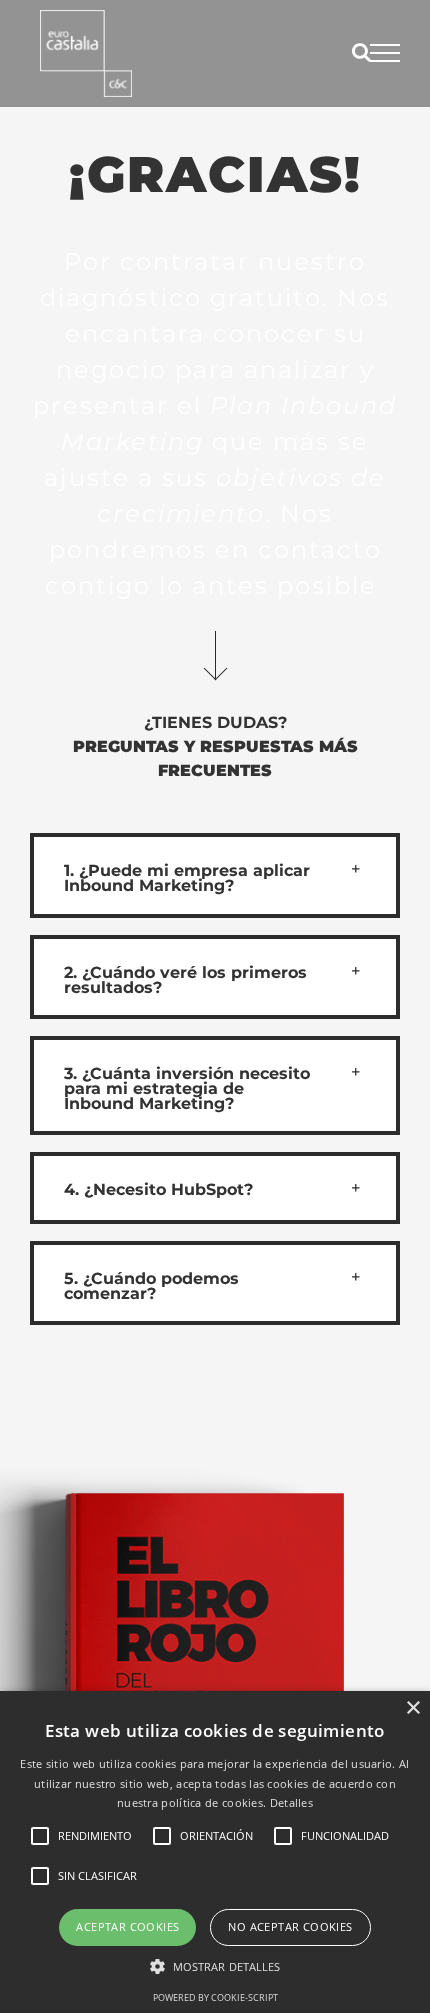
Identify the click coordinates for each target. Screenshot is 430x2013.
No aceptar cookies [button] (290, 1926)
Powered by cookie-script (215, 1997)
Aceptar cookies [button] (127, 1926)
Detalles (291, 1802)
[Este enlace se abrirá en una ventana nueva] (86, 53)
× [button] (412, 1708)
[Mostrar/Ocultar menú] (385, 53)
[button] (215, 875)
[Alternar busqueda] (361, 52)
